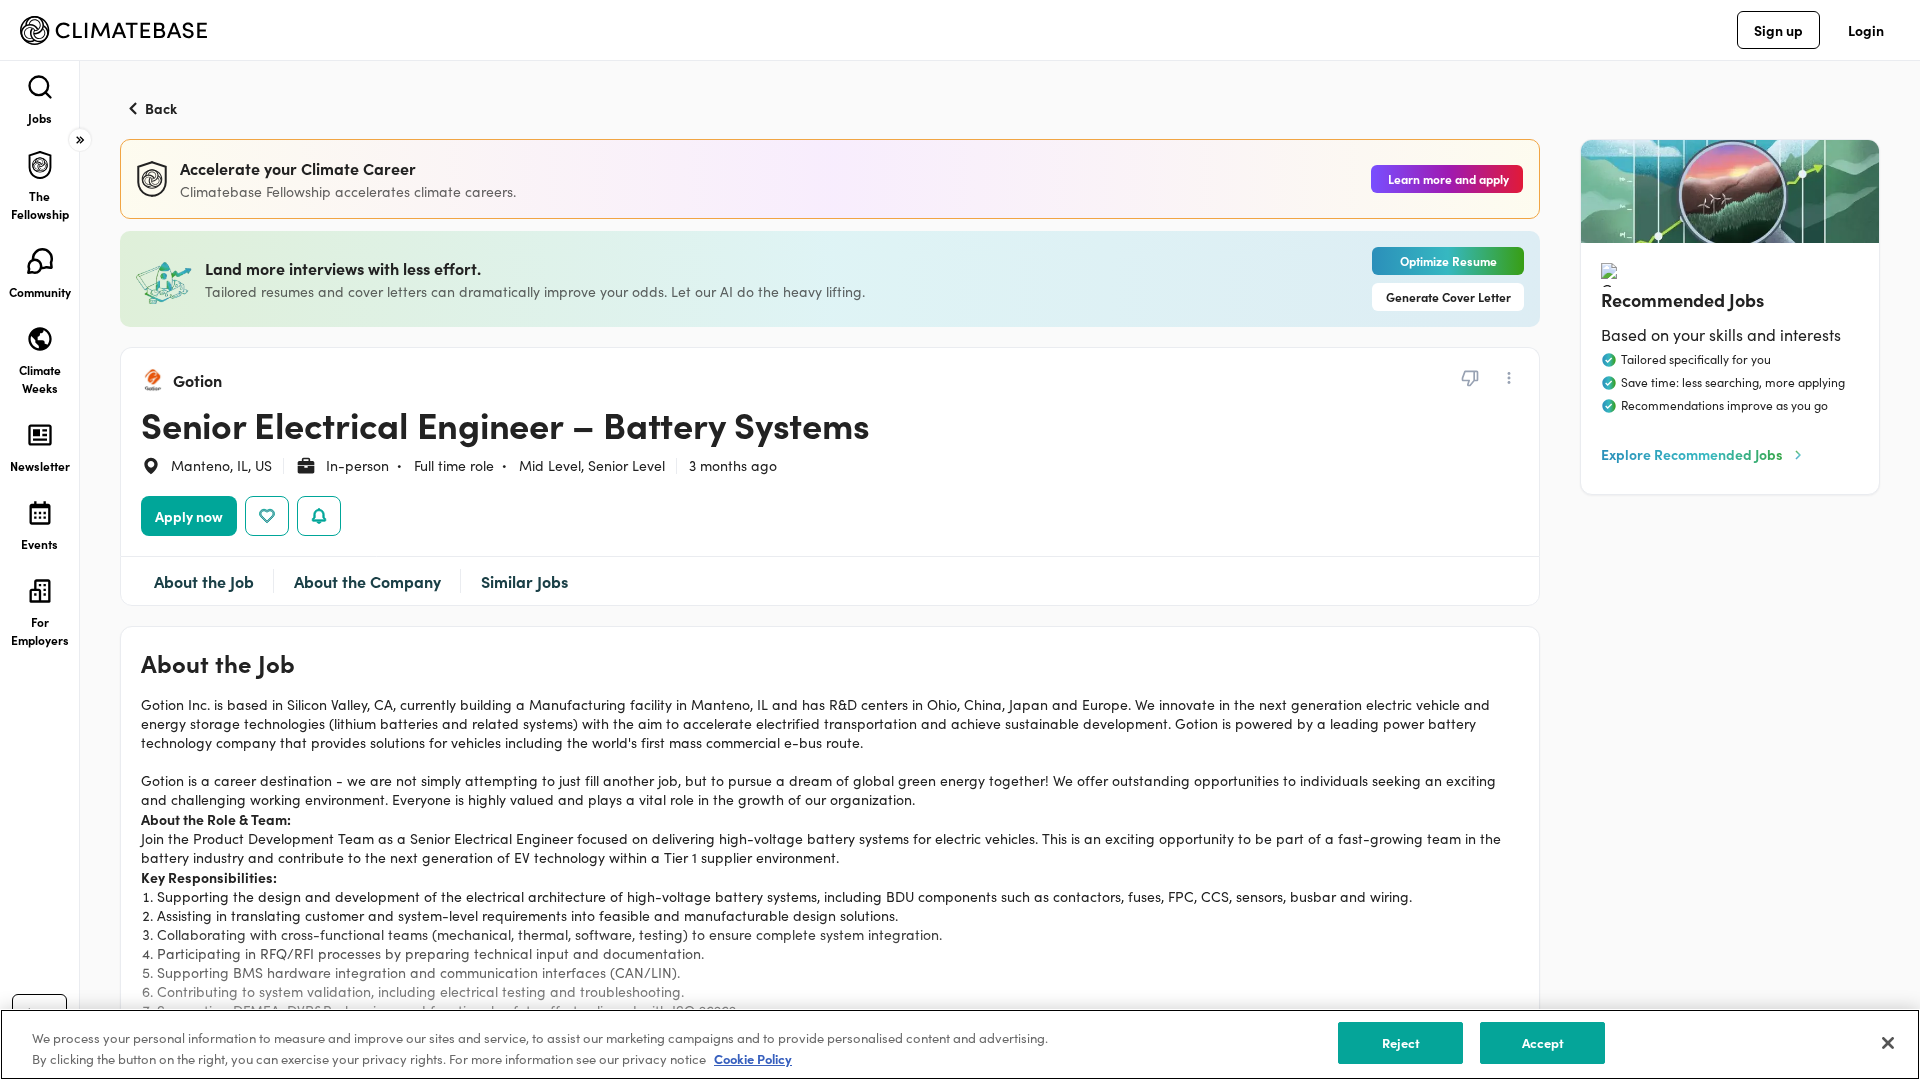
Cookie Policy (753, 1058)
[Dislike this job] (1470, 378)
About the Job (204, 581)
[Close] (1888, 1043)
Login (1866, 30)
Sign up (1778, 30)
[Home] (113, 30)
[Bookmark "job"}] (267, 516)
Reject (1401, 1042)
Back (161, 108)
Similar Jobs (524, 581)
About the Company (367, 581)
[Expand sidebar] (80, 140)
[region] (960, 1044)
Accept (1543, 1042)
